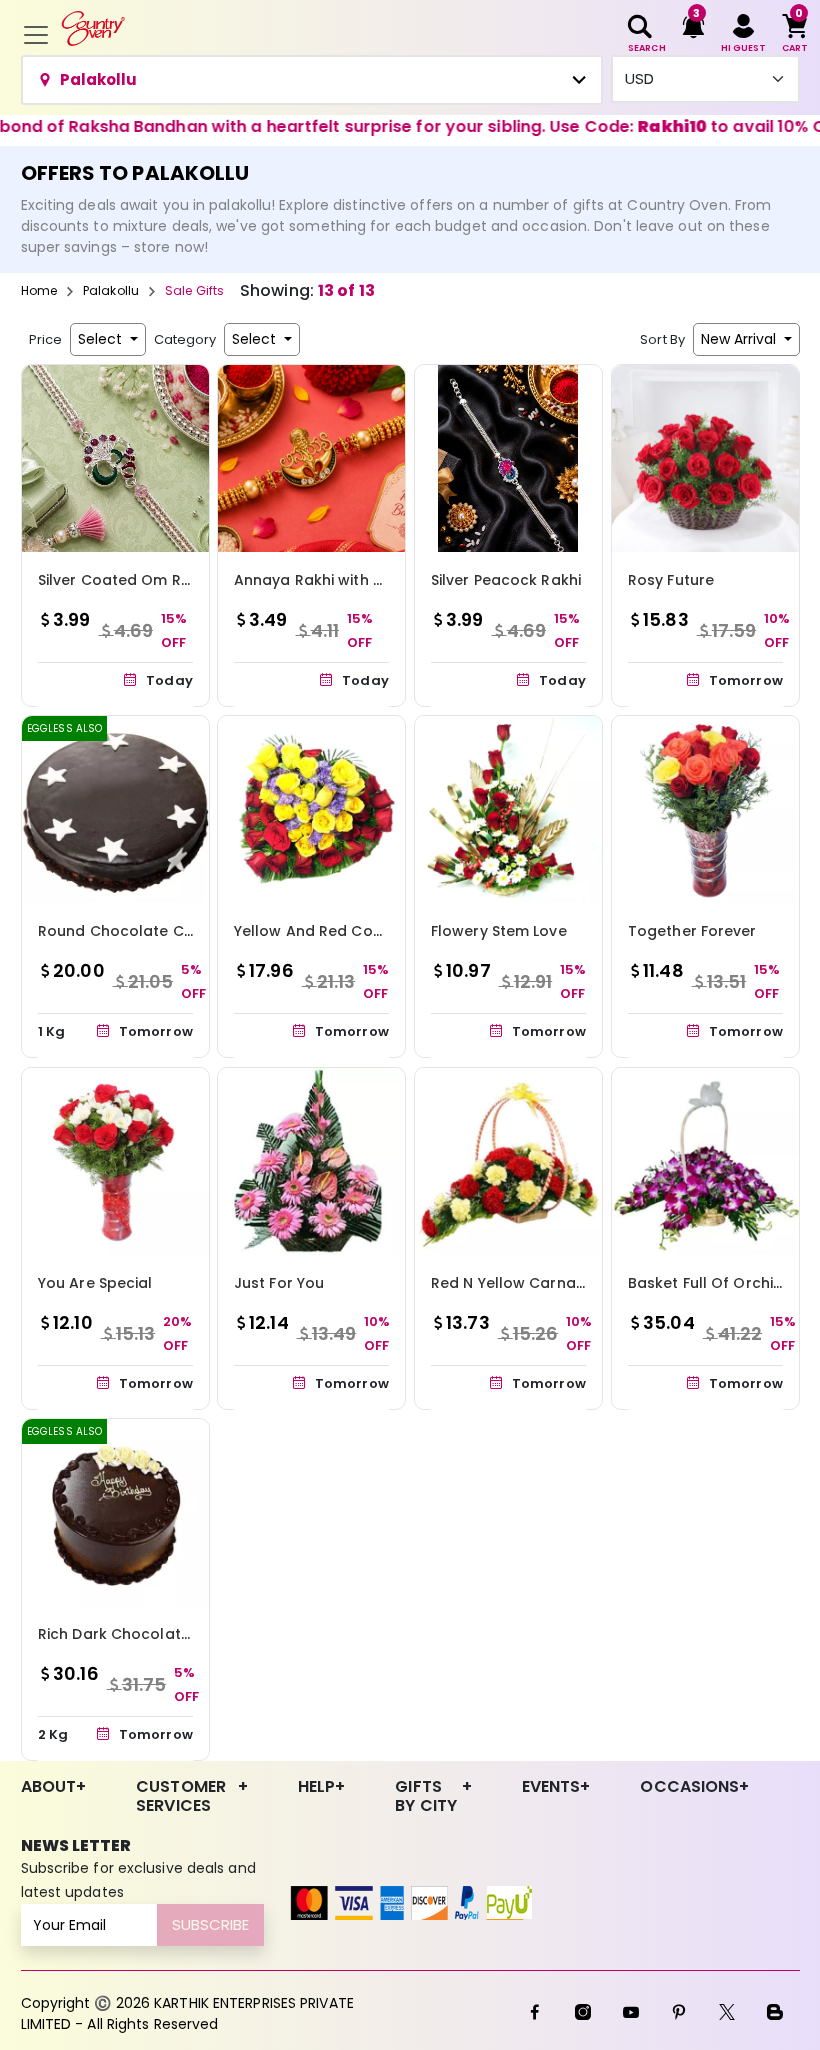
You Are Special (95, 1282)
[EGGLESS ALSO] (115, 808)
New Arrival (740, 339)
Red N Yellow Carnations (521, 1282)
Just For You (279, 1282)
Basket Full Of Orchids (709, 1282)
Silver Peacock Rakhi (506, 580)
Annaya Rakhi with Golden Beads (356, 580)
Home (39, 290)
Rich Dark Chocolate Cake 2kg (151, 1634)
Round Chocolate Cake (124, 931)
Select (102, 339)
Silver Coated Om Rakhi (124, 580)
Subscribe (210, 1924)
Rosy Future (671, 580)
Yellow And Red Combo (320, 931)
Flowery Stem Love (499, 931)
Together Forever (692, 931)
